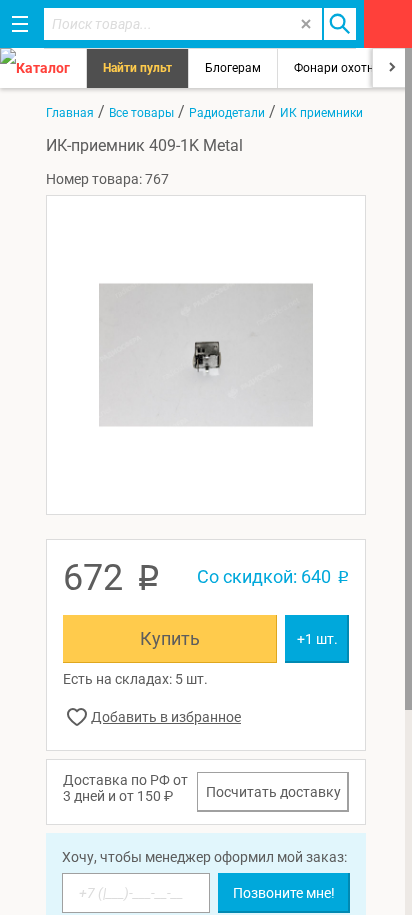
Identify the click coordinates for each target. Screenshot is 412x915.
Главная (70, 113)
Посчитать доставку (273, 792)
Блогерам (233, 68)
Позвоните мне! (284, 893)
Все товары (141, 113)
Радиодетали (227, 113)
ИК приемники (321, 113)
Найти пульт (137, 68)
